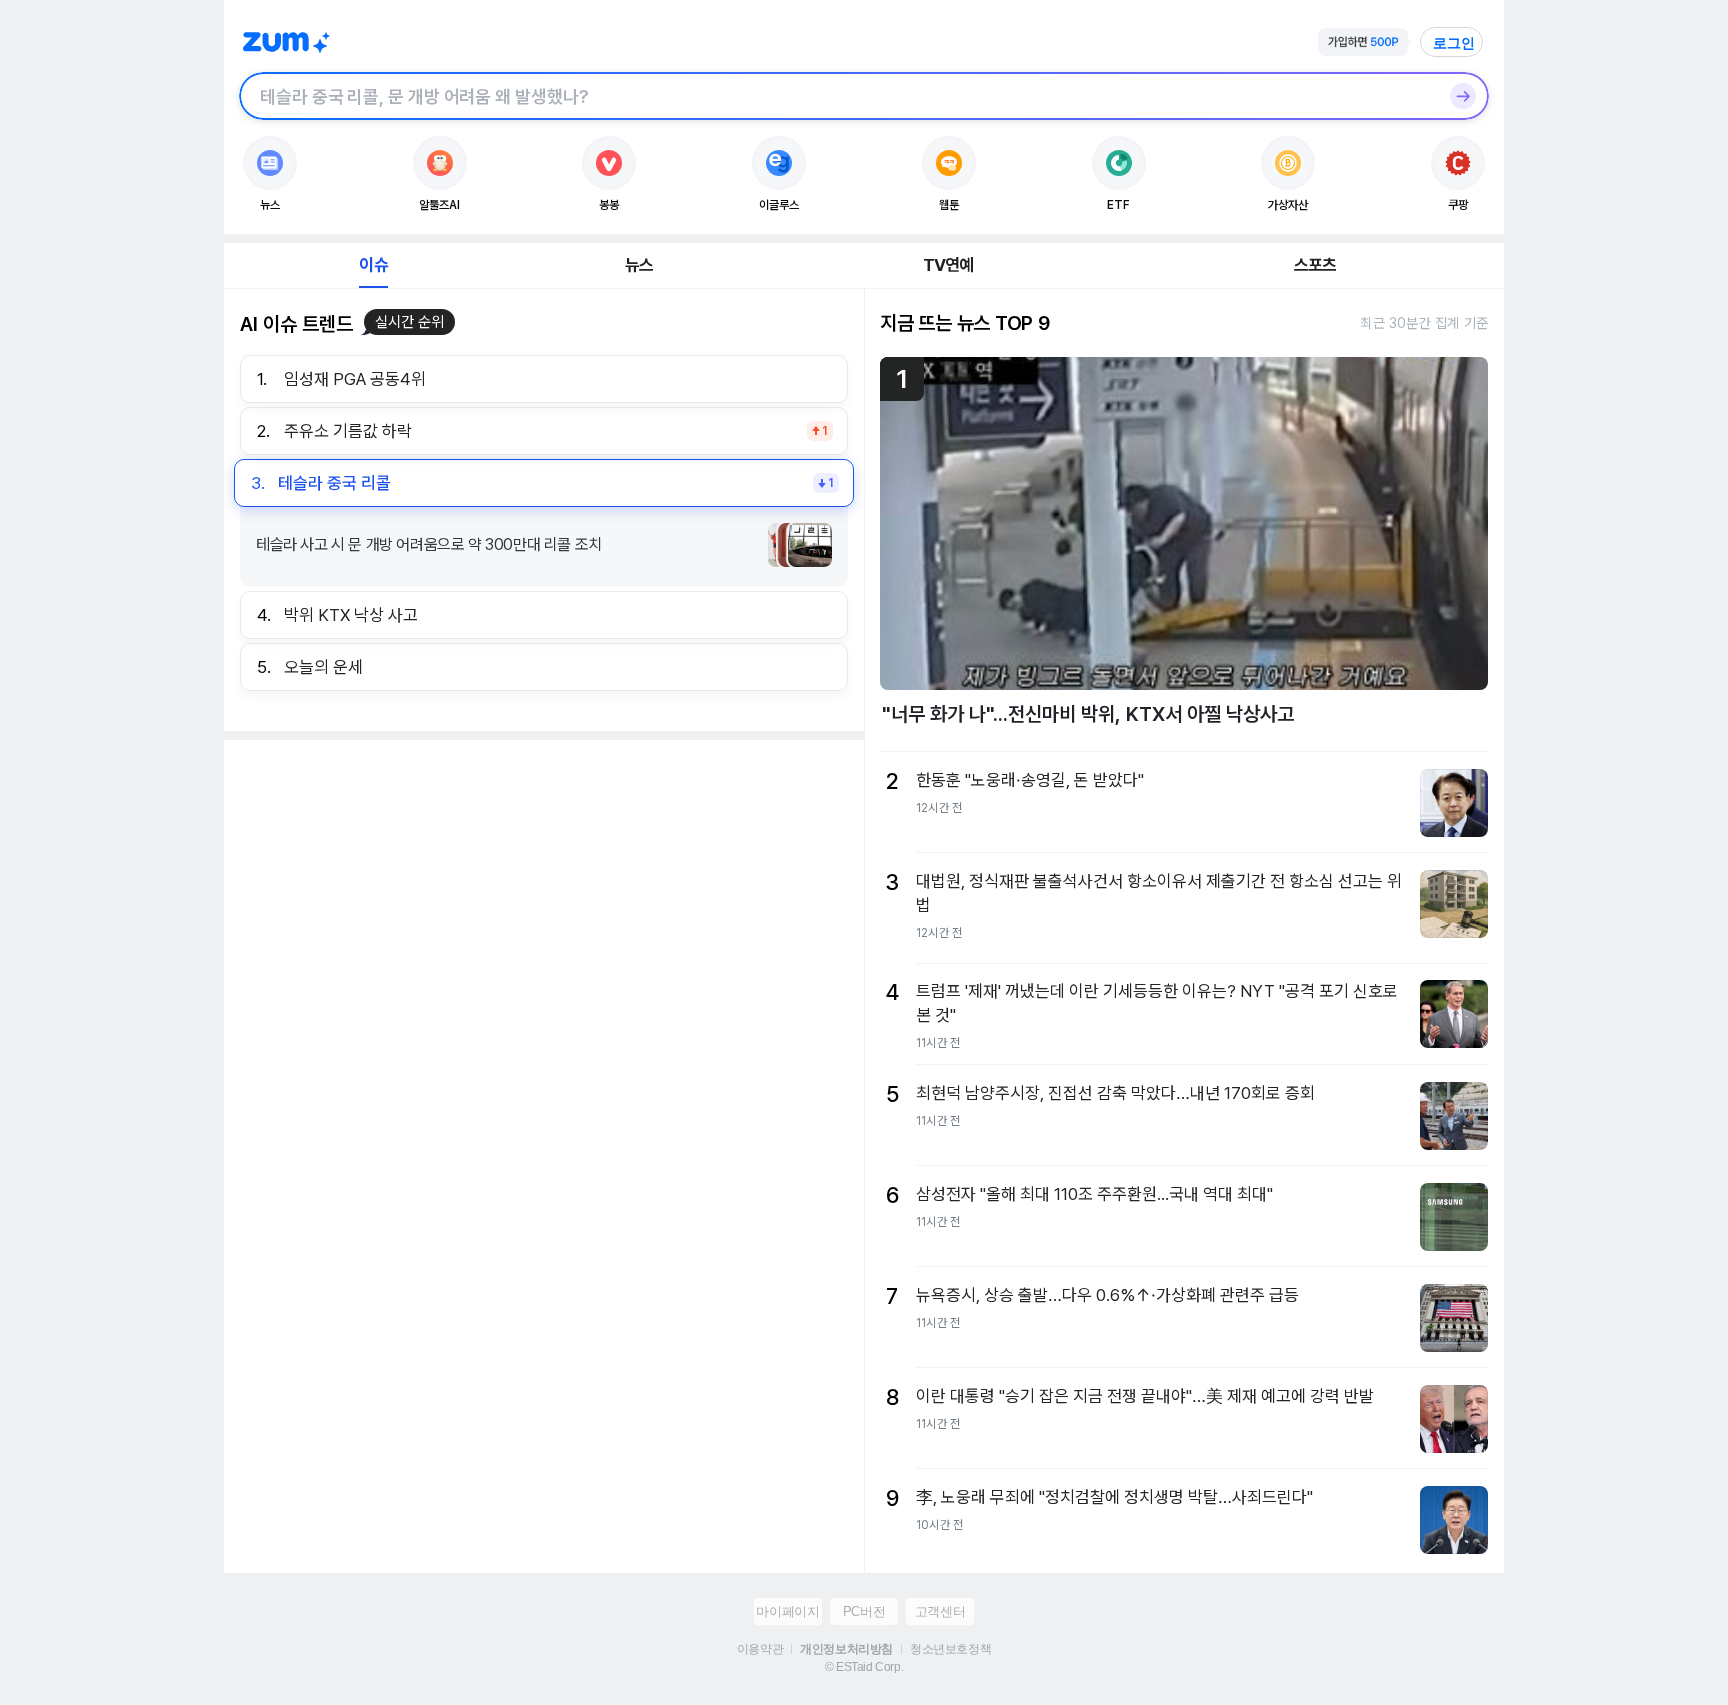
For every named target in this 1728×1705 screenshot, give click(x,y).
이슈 (373, 265)
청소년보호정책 (950, 1649)
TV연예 (948, 265)
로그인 (1454, 43)
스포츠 (1315, 265)
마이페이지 (787, 1611)
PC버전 (864, 1611)
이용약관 (760, 1649)
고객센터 (940, 1611)
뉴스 (639, 265)
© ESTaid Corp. (864, 1667)
